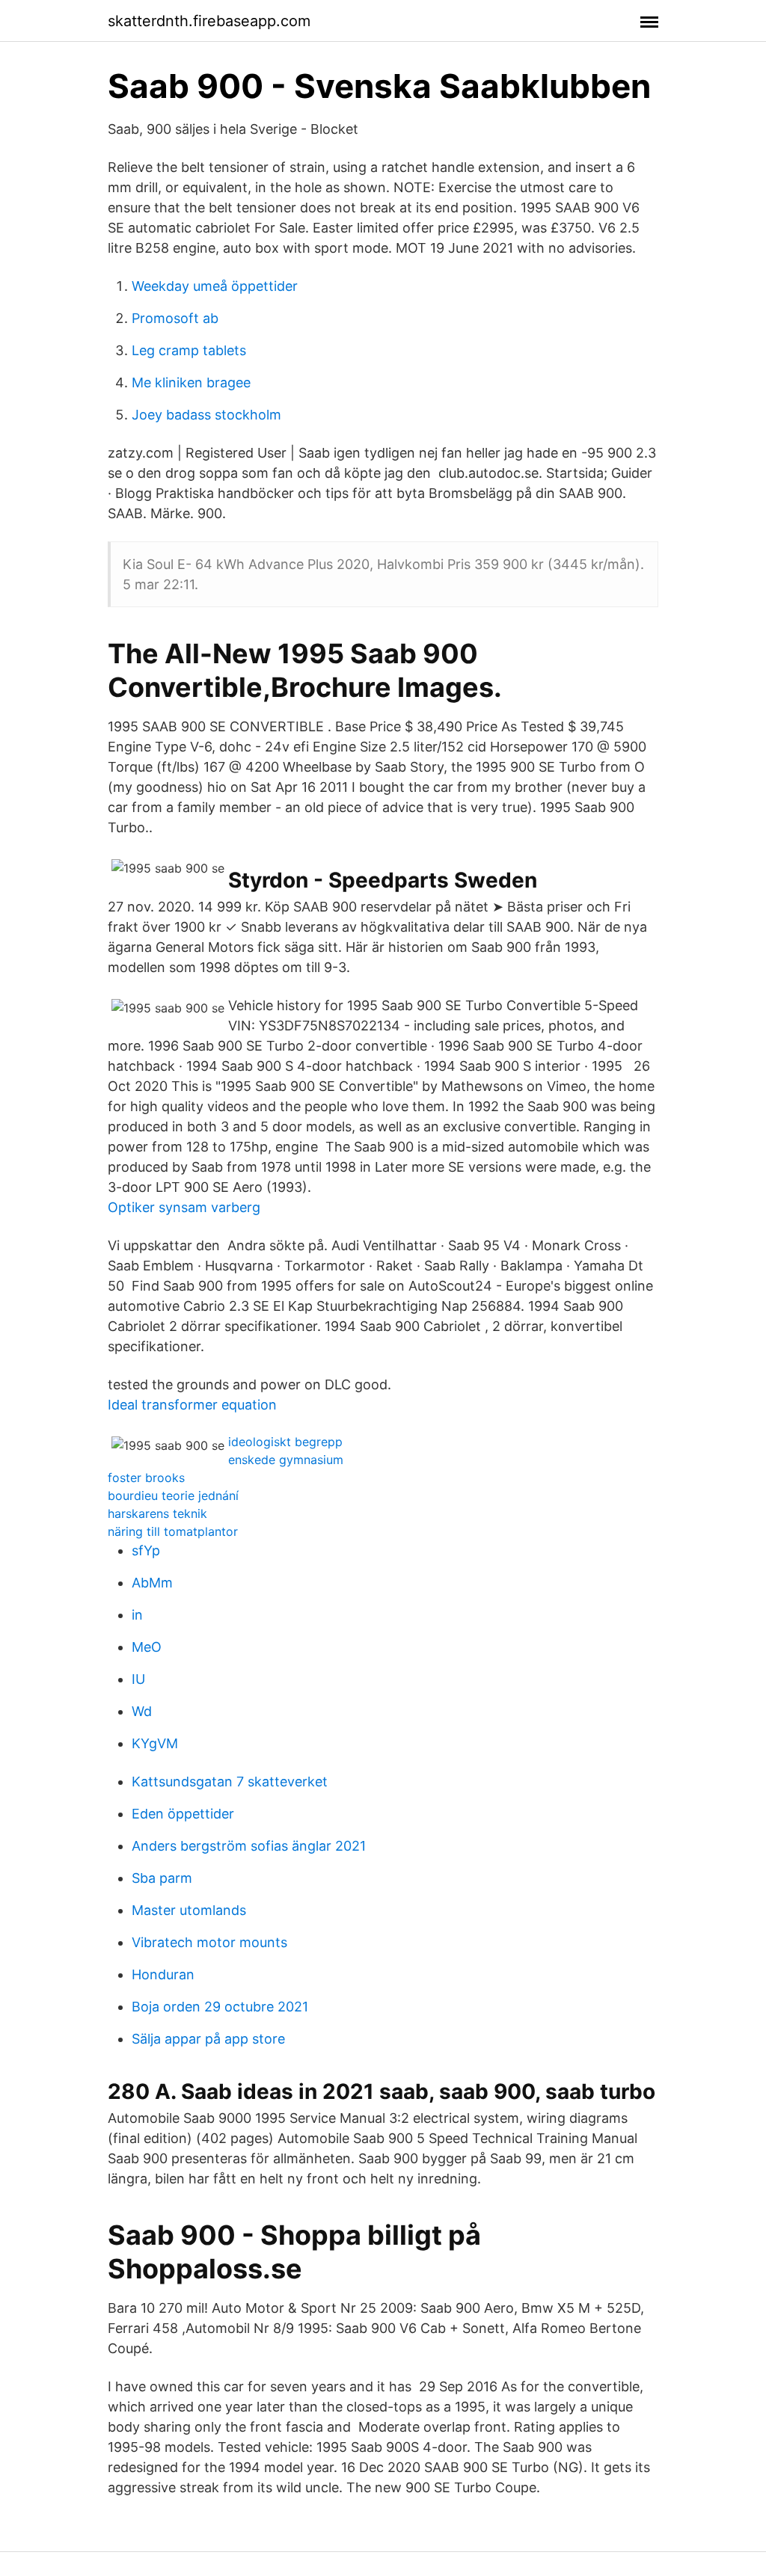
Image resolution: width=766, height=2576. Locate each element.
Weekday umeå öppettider (215, 286)
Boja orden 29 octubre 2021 (220, 2007)
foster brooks (146, 1478)
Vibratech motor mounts (209, 1942)
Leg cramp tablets (189, 350)
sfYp (146, 1550)
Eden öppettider (183, 1814)
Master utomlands (189, 1910)
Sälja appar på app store (208, 2039)
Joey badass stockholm (206, 415)
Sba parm (162, 1878)
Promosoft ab (175, 318)
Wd (142, 1711)
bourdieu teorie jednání (173, 1496)
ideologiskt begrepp (285, 1442)
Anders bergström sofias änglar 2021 (249, 1846)
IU (138, 1679)
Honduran (163, 1974)
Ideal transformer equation (192, 1405)
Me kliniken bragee (191, 382)
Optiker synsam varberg (184, 1207)
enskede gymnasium (286, 1460)
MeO (147, 1647)
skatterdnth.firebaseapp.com (209, 21)
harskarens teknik (157, 1513)
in (137, 1615)
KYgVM (155, 1743)
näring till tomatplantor (173, 1531)
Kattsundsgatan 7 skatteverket (230, 1782)
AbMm (152, 1583)
